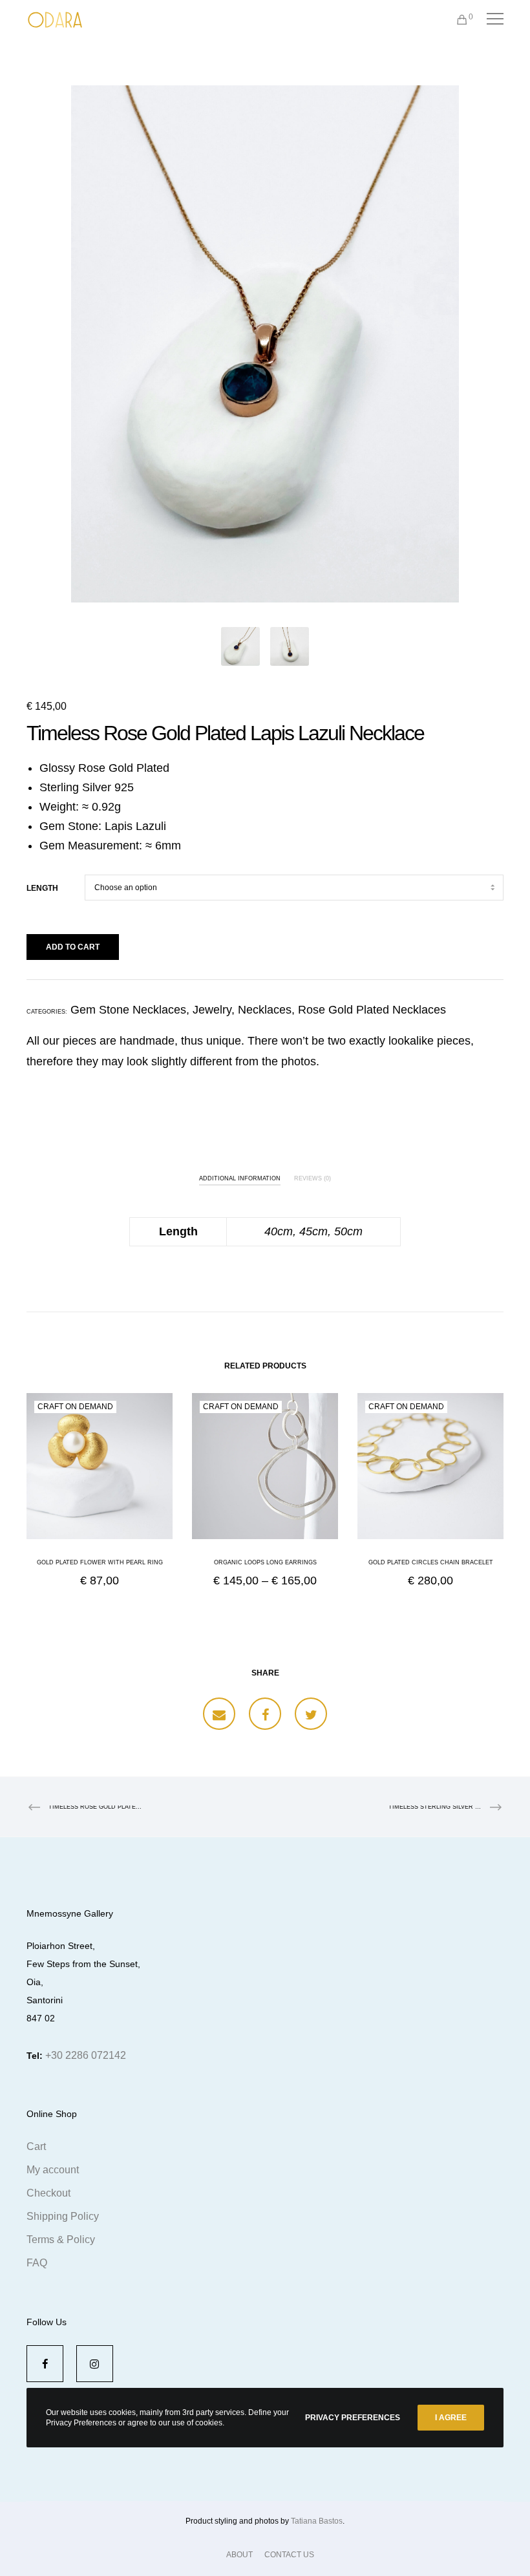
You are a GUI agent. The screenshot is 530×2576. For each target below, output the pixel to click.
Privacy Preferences (353, 2418)
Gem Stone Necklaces (128, 1010)
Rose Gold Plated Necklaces (372, 1010)
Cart (36, 2146)
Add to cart (73, 947)
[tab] (240, 1176)
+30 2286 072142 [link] (86, 2055)
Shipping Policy (63, 2216)
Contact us (289, 2555)
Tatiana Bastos (317, 2521)
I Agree (451, 2418)
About (239, 2555)
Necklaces (265, 1010)
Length (42, 888)
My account (53, 2170)
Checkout (48, 2193)
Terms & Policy (61, 2240)
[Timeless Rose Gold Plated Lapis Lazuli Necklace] (219, 1714)
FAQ (37, 2263)
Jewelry (212, 1010)
